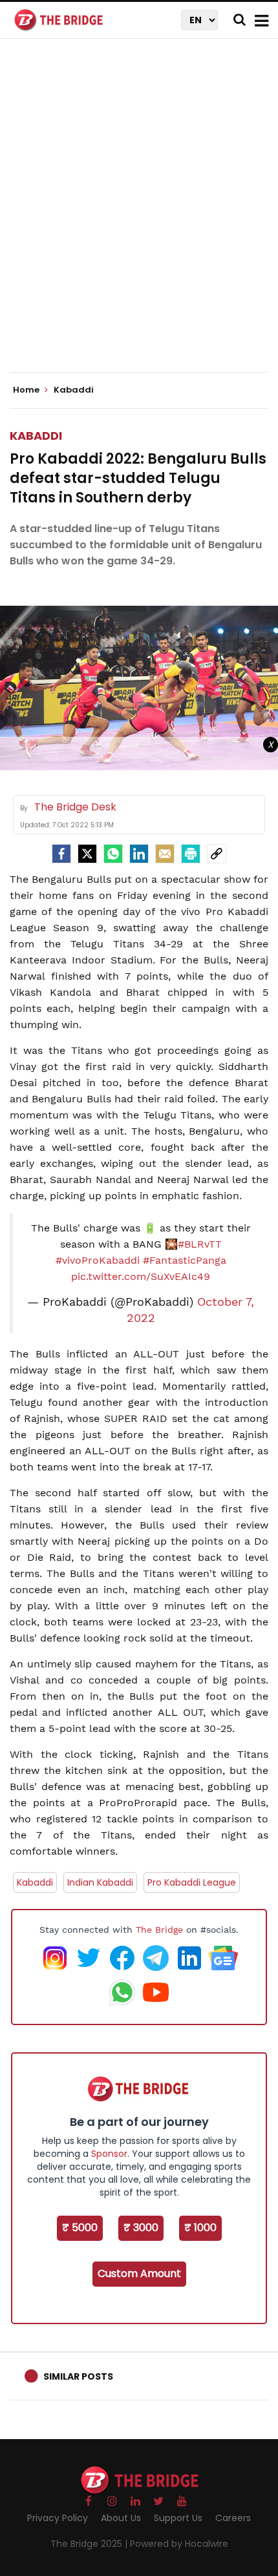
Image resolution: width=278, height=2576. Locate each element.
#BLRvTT (200, 1244)
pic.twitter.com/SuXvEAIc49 (141, 1276)
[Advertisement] (139, 216)
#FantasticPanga (185, 1260)
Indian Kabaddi (100, 1882)
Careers (233, 2518)
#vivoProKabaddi (98, 1260)
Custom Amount (139, 2273)
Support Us (178, 2518)
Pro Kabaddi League (192, 1882)
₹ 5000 (80, 2228)
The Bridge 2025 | (90, 2544)
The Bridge (159, 1930)
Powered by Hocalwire (179, 2544)
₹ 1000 (200, 2228)
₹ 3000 (141, 2228)
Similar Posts (78, 2376)
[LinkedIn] (139, 854)
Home (27, 390)
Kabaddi (36, 436)
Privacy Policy (58, 2518)
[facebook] (61, 854)
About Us (121, 2518)
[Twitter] (87, 854)
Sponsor (109, 2154)
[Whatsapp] (113, 854)
